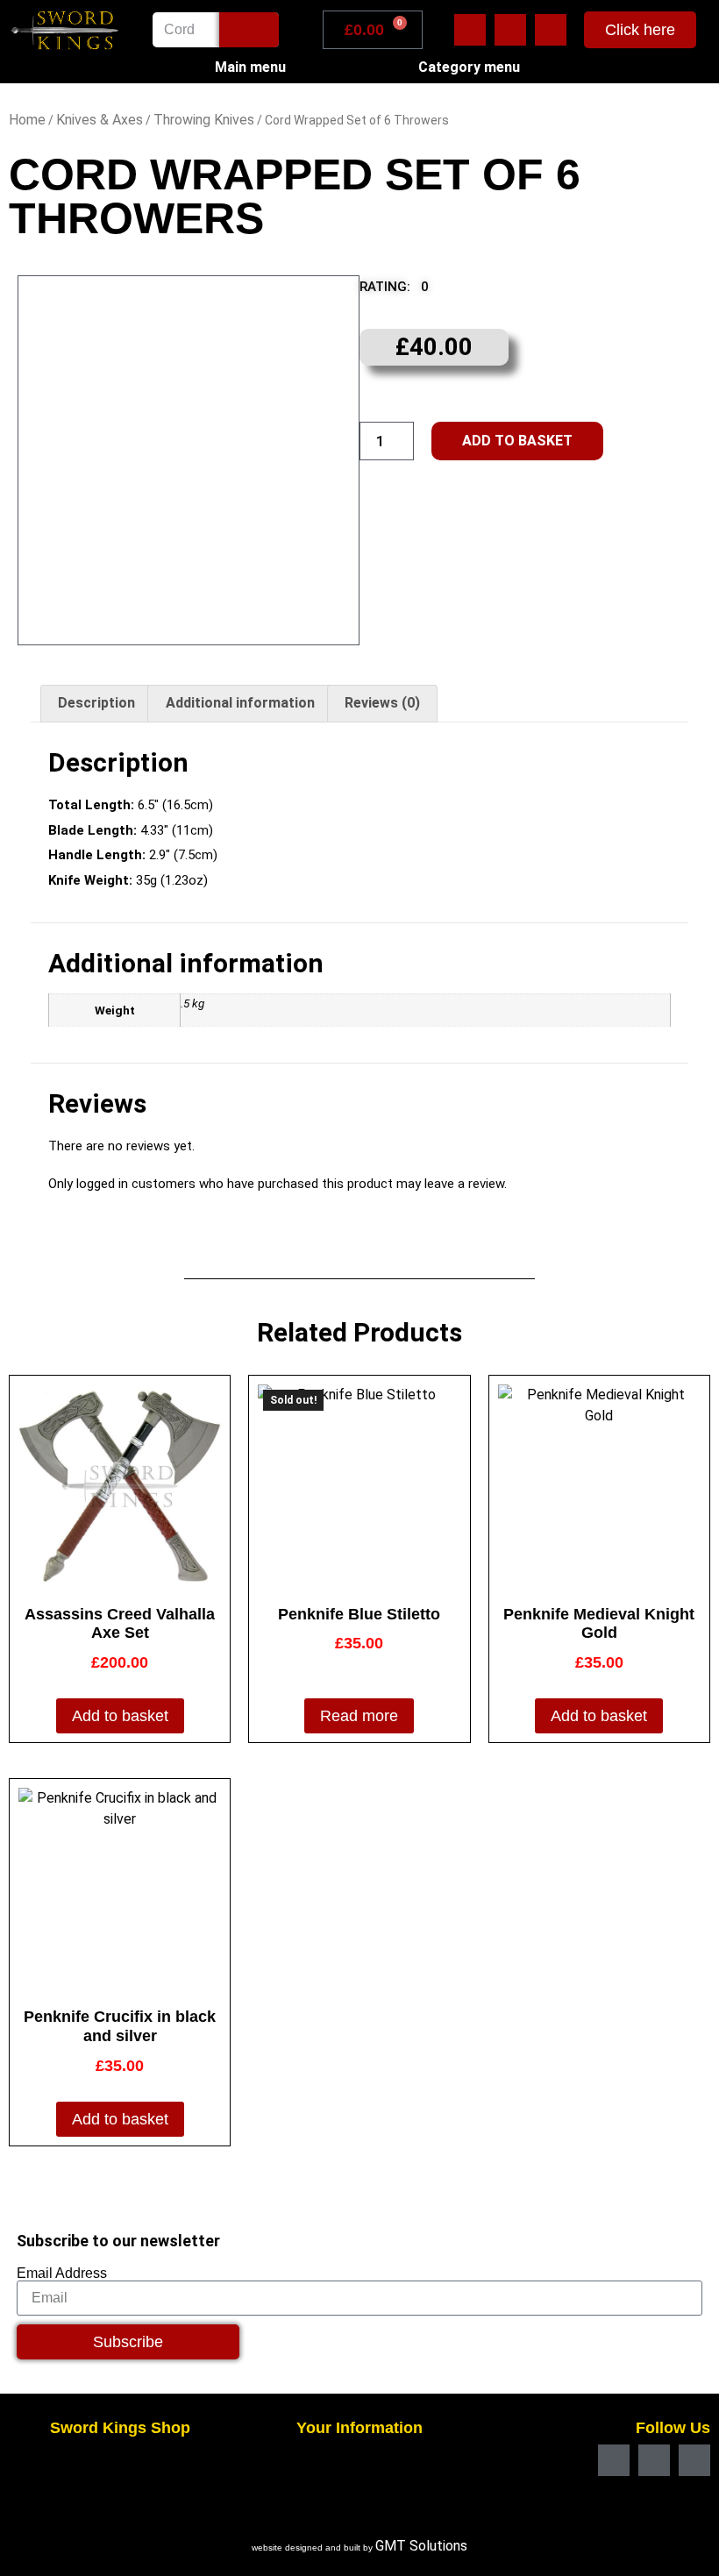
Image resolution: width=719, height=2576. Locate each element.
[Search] (249, 30)
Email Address (62, 2274)
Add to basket (517, 441)
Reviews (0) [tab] (382, 703)
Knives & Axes (100, 120)
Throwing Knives (204, 120)
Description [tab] (96, 703)
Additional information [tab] (240, 703)
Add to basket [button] (120, 1716)
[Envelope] (510, 30)
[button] (406, 292)
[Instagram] (551, 30)
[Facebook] (470, 30)
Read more (359, 1716)
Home (27, 120)
